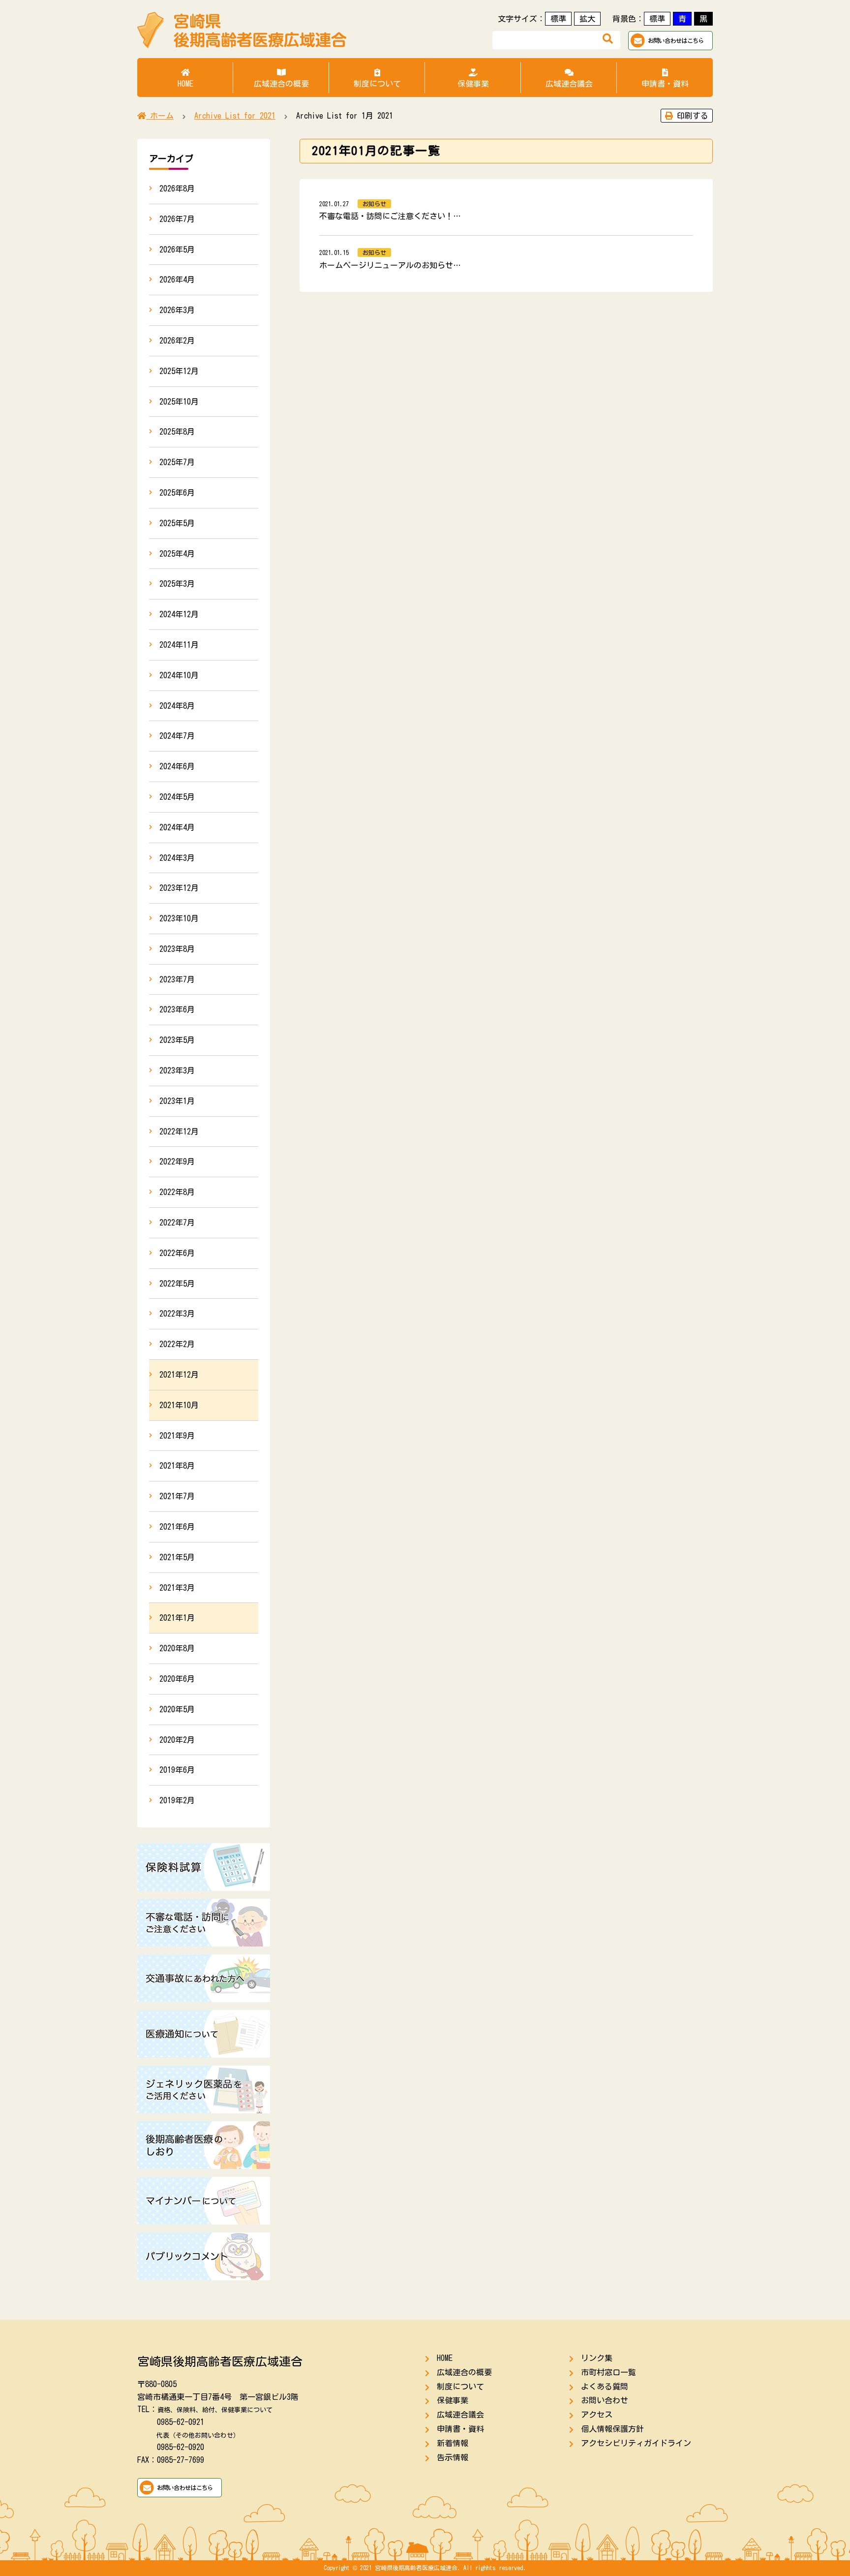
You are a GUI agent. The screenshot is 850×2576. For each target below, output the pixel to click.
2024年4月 (177, 827)
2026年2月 (177, 341)
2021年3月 (177, 1588)
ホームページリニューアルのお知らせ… (390, 265)
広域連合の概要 (281, 84)
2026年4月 (177, 280)
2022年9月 (177, 1162)
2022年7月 (177, 1223)
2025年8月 (177, 432)
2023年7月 (177, 979)
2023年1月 (177, 1101)
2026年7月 (177, 219)
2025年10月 (179, 402)
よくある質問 (605, 2387)
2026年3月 (177, 310)
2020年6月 (177, 1679)
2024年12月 (179, 614)
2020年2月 (177, 1740)
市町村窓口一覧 (608, 2372)
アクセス (597, 2415)
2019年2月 (177, 1800)
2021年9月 (177, 1436)
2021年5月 (177, 1557)
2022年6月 (177, 1253)
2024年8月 (177, 706)
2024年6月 (177, 766)
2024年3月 (177, 858)
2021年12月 (179, 1375)
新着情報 (453, 2443)
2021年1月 (177, 1618)
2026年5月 (177, 250)
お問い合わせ (605, 2400)
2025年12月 (179, 371)
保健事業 (473, 84)
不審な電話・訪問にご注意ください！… (390, 216)
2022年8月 (177, 1192)
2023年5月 (177, 1040)
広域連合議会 (569, 84)
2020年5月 (177, 1709)
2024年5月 (177, 797)
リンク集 (597, 2358)
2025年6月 (177, 493)
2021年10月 (179, 1405)
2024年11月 (179, 645)
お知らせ (374, 204)
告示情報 (453, 2457)
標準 (558, 19)
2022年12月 (179, 1131)
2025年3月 (177, 584)
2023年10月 (179, 918)
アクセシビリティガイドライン (636, 2443)
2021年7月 (177, 1496)
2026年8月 (177, 188)
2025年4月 (177, 554)
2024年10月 (179, 675)
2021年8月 (177, 1466)
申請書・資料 (665, 84)
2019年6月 (177, 1770)
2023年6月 (177, 1009)
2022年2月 (177, 1344)
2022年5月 (177, 1284)
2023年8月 (177, 949)
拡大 (587, 19)
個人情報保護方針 (612, 2429)
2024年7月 (177, 736)
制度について (377, 84)
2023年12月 (179, 888)
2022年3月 (177, 1314)
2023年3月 (177, 1070)
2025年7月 (177, 462)
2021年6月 (177, 1527)
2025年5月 (177, 523)
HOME (185, 84)
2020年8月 (177, 1648)
